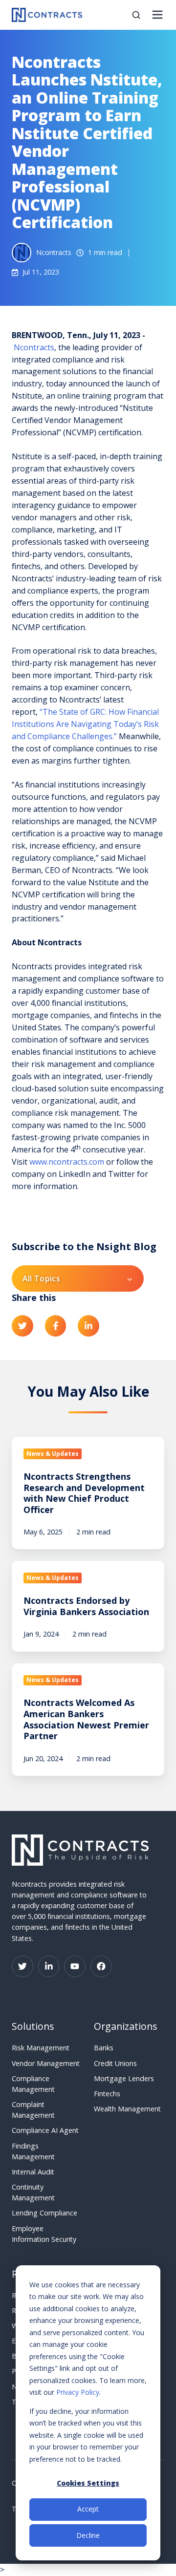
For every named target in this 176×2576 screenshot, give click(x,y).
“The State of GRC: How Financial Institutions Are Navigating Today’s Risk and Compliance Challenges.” (85, 724)
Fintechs (107, 2094)
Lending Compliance (44, 2213)
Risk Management (41, 2048)
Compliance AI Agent (45, 2130)
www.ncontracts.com (67, 1162)
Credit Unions (115, 2063)
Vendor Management (46, 2063)
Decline (88, 2535)
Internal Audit (33, 2172)
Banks (104, 2048)
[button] (136, 15)
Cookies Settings (88, 2483)
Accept (88, 2509)
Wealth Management (127, 2109)
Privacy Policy (78, 2392)
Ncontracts (34, 347)
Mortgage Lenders (124, 2078)
